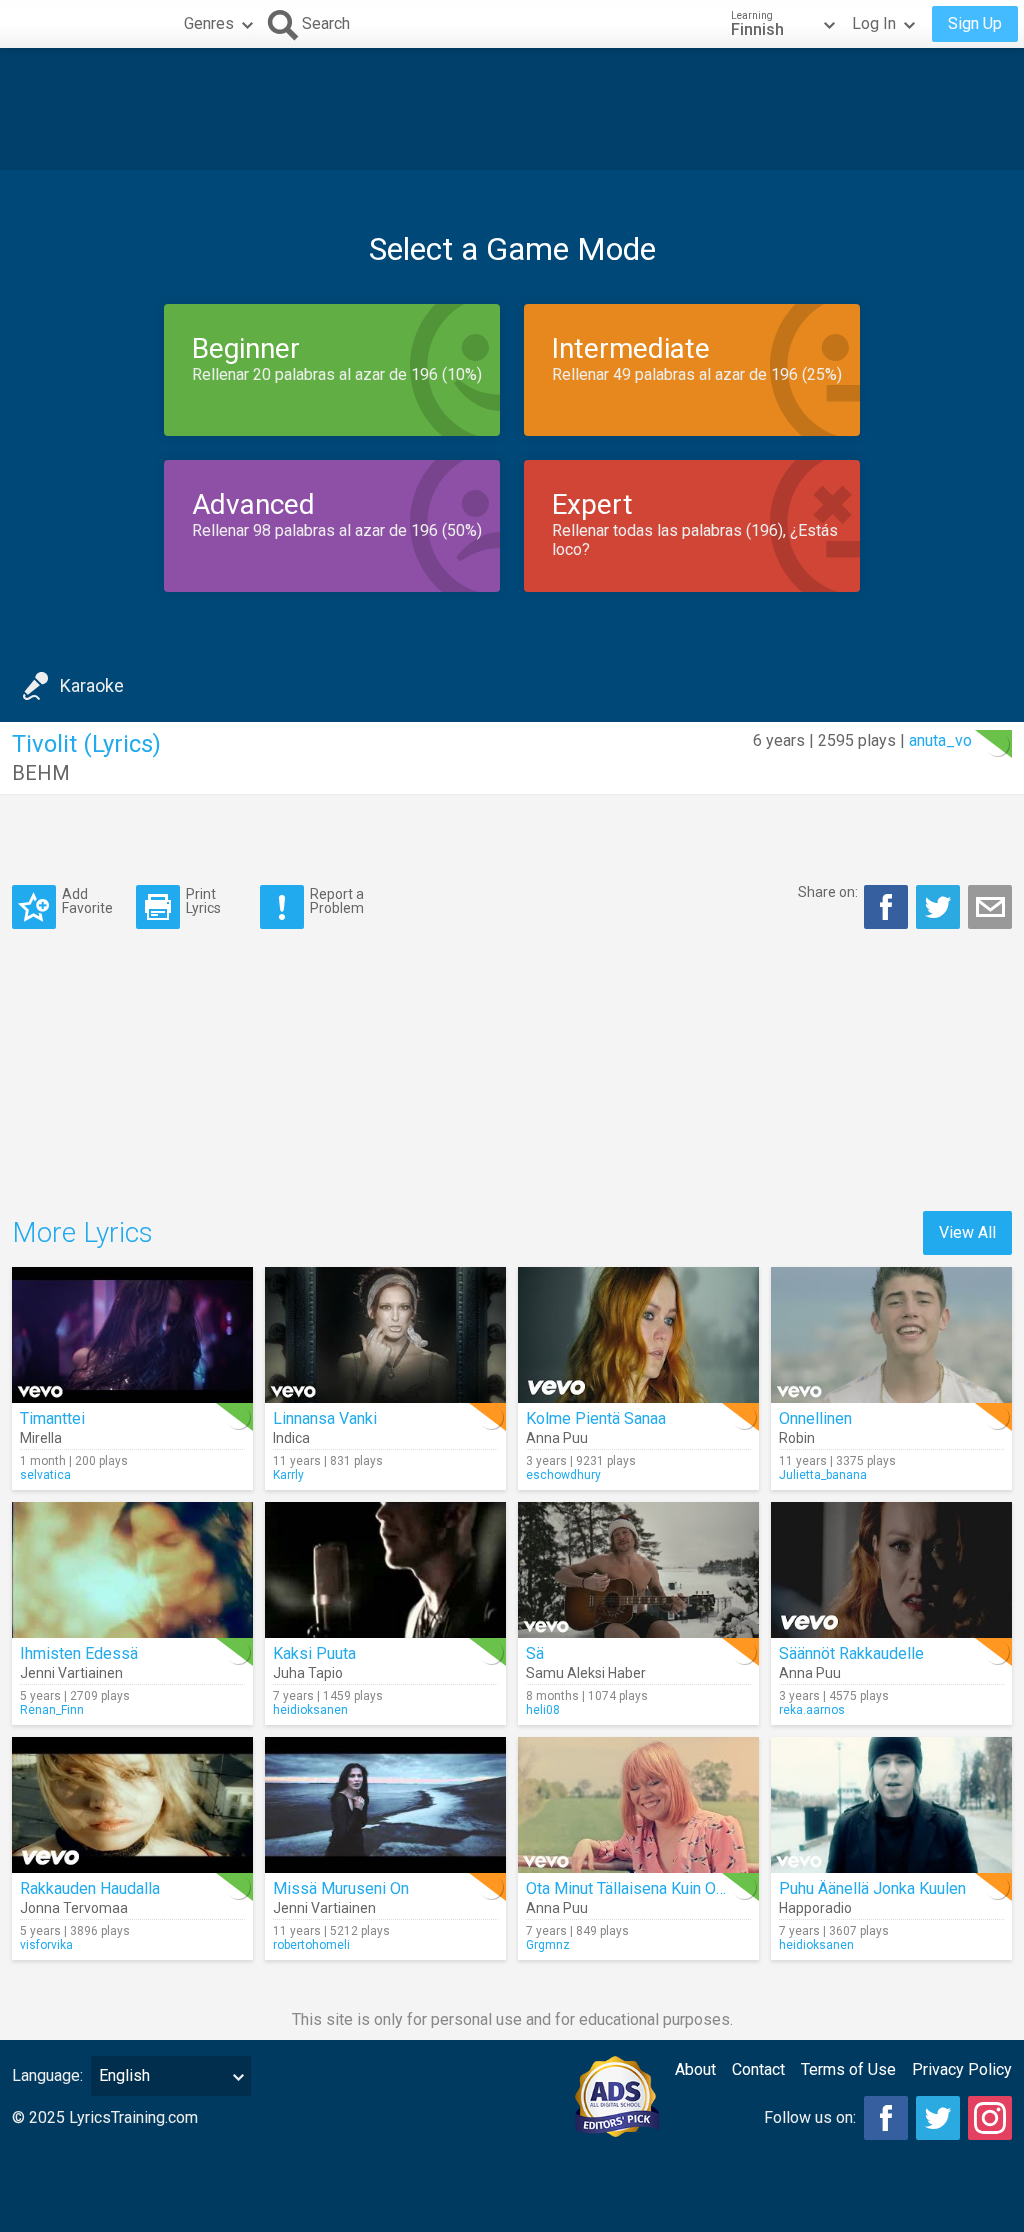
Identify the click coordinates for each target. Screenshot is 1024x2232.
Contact (758, 2069)
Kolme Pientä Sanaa (596, 1418)
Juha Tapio (308, 1673)
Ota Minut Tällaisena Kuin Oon (629, 1888)
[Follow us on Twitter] (938, 2118)
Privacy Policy (962, 2069)
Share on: (828, 892)
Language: (47, 2075)
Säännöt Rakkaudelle (851, 1653)
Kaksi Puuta (314, 1653)
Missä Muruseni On (341, 1888)
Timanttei (52, 1418)
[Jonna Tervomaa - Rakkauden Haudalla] (132, 1805)
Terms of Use (848, 2069)
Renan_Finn (52, 1710)
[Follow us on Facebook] (886, 2118)
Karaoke (92, 685)
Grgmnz (548, 1945)
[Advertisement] (512, 109)
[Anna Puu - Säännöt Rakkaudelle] (891, 1570)
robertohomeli (311, 1945)
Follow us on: (810, 2117)
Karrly (288, 1475)
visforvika (46, 1945)
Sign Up (975, 23)
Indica (291, 1438)
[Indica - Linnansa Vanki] (385, 1335)
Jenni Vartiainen (71, 1673)
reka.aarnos (812, 1710)
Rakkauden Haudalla (90, 1888)
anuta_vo (940, 740)
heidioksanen (310, 1710)
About (695, 2069)
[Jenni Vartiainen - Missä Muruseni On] (385, 1805)
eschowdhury (563, 1475)
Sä (535, 1653)
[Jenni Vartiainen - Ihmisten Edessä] (132, 1570)
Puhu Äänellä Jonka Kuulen (872, 1888)
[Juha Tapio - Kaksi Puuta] (385, 1570)
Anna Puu (557, 1438)
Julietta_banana (823, 1475)
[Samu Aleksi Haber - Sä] (638, 1570)
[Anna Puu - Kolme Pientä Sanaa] (638, 1335)
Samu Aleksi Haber (586, 1673)
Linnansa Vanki (325, 1418)
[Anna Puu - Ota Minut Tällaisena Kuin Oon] (638, 1805)
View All (967, 1232)
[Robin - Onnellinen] (891, 1335)
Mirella (41, 1438)
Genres (209, 23)
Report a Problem (337, 900)
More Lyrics (82, 1232)
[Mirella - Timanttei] (132, 1335)
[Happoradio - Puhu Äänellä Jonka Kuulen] (891, 1805)
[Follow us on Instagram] (990, 2118)
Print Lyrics (203, 900)
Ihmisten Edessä (79, 1653)
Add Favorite (87, 900)
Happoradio (815, 1908)
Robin (797, 1438)
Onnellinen (815, 1418)
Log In (874, 23)
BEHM (41, 773)
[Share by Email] (990, 907)
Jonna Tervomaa (74, 1908)
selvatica (45, 1475)
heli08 (543, 1710)
